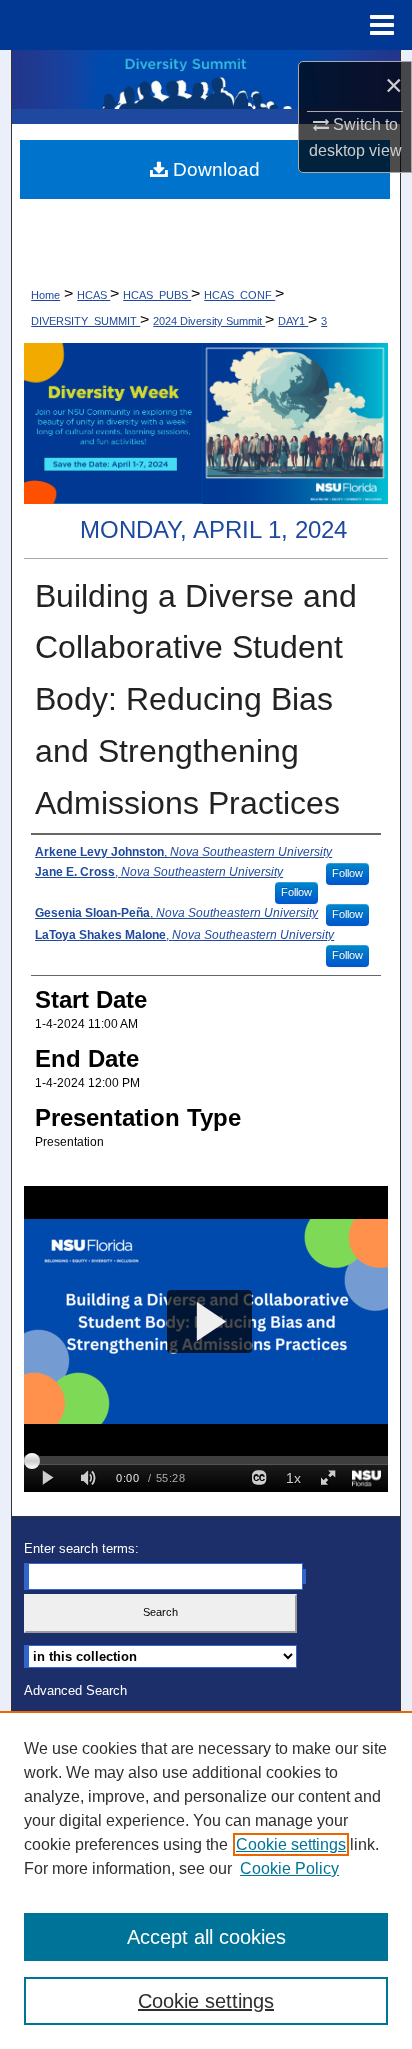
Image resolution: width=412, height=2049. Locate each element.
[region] (206, 1880)
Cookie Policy (289, 1868)
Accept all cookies (206, 1937)
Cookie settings (291, 1844)
